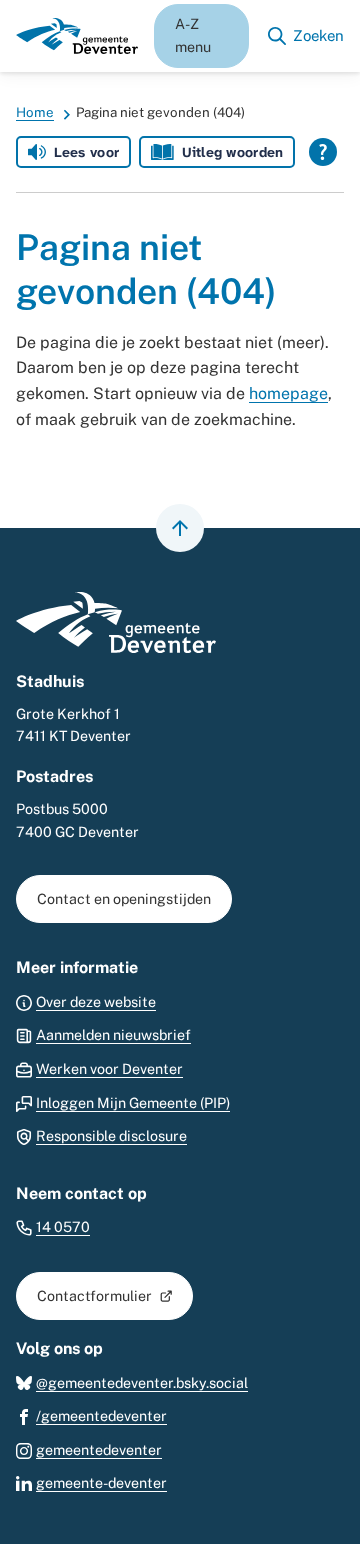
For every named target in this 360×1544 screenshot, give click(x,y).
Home (35, 112)
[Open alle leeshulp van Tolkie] (323, 152)
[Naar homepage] (77, 36)
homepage (288, 393)
